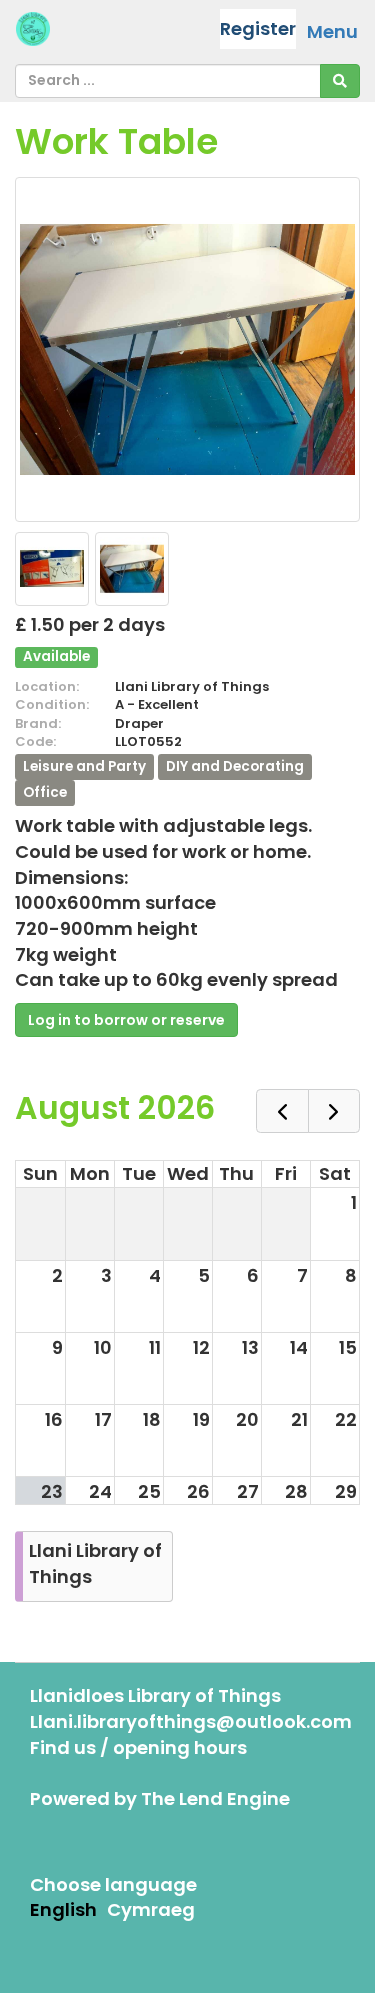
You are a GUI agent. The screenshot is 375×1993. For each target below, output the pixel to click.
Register (258, 28)
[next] (334, 1111)
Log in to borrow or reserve (126, 1020)
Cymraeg (151, 1909)
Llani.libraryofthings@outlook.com (191, 1721)
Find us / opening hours (138, 1747)
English (63, 1909)
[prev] (282, 1111)
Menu (332, 31)
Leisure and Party (84, 766)
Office (45, 791)
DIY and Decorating (235, 766)
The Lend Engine (215, 1798)
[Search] (340, 81)
